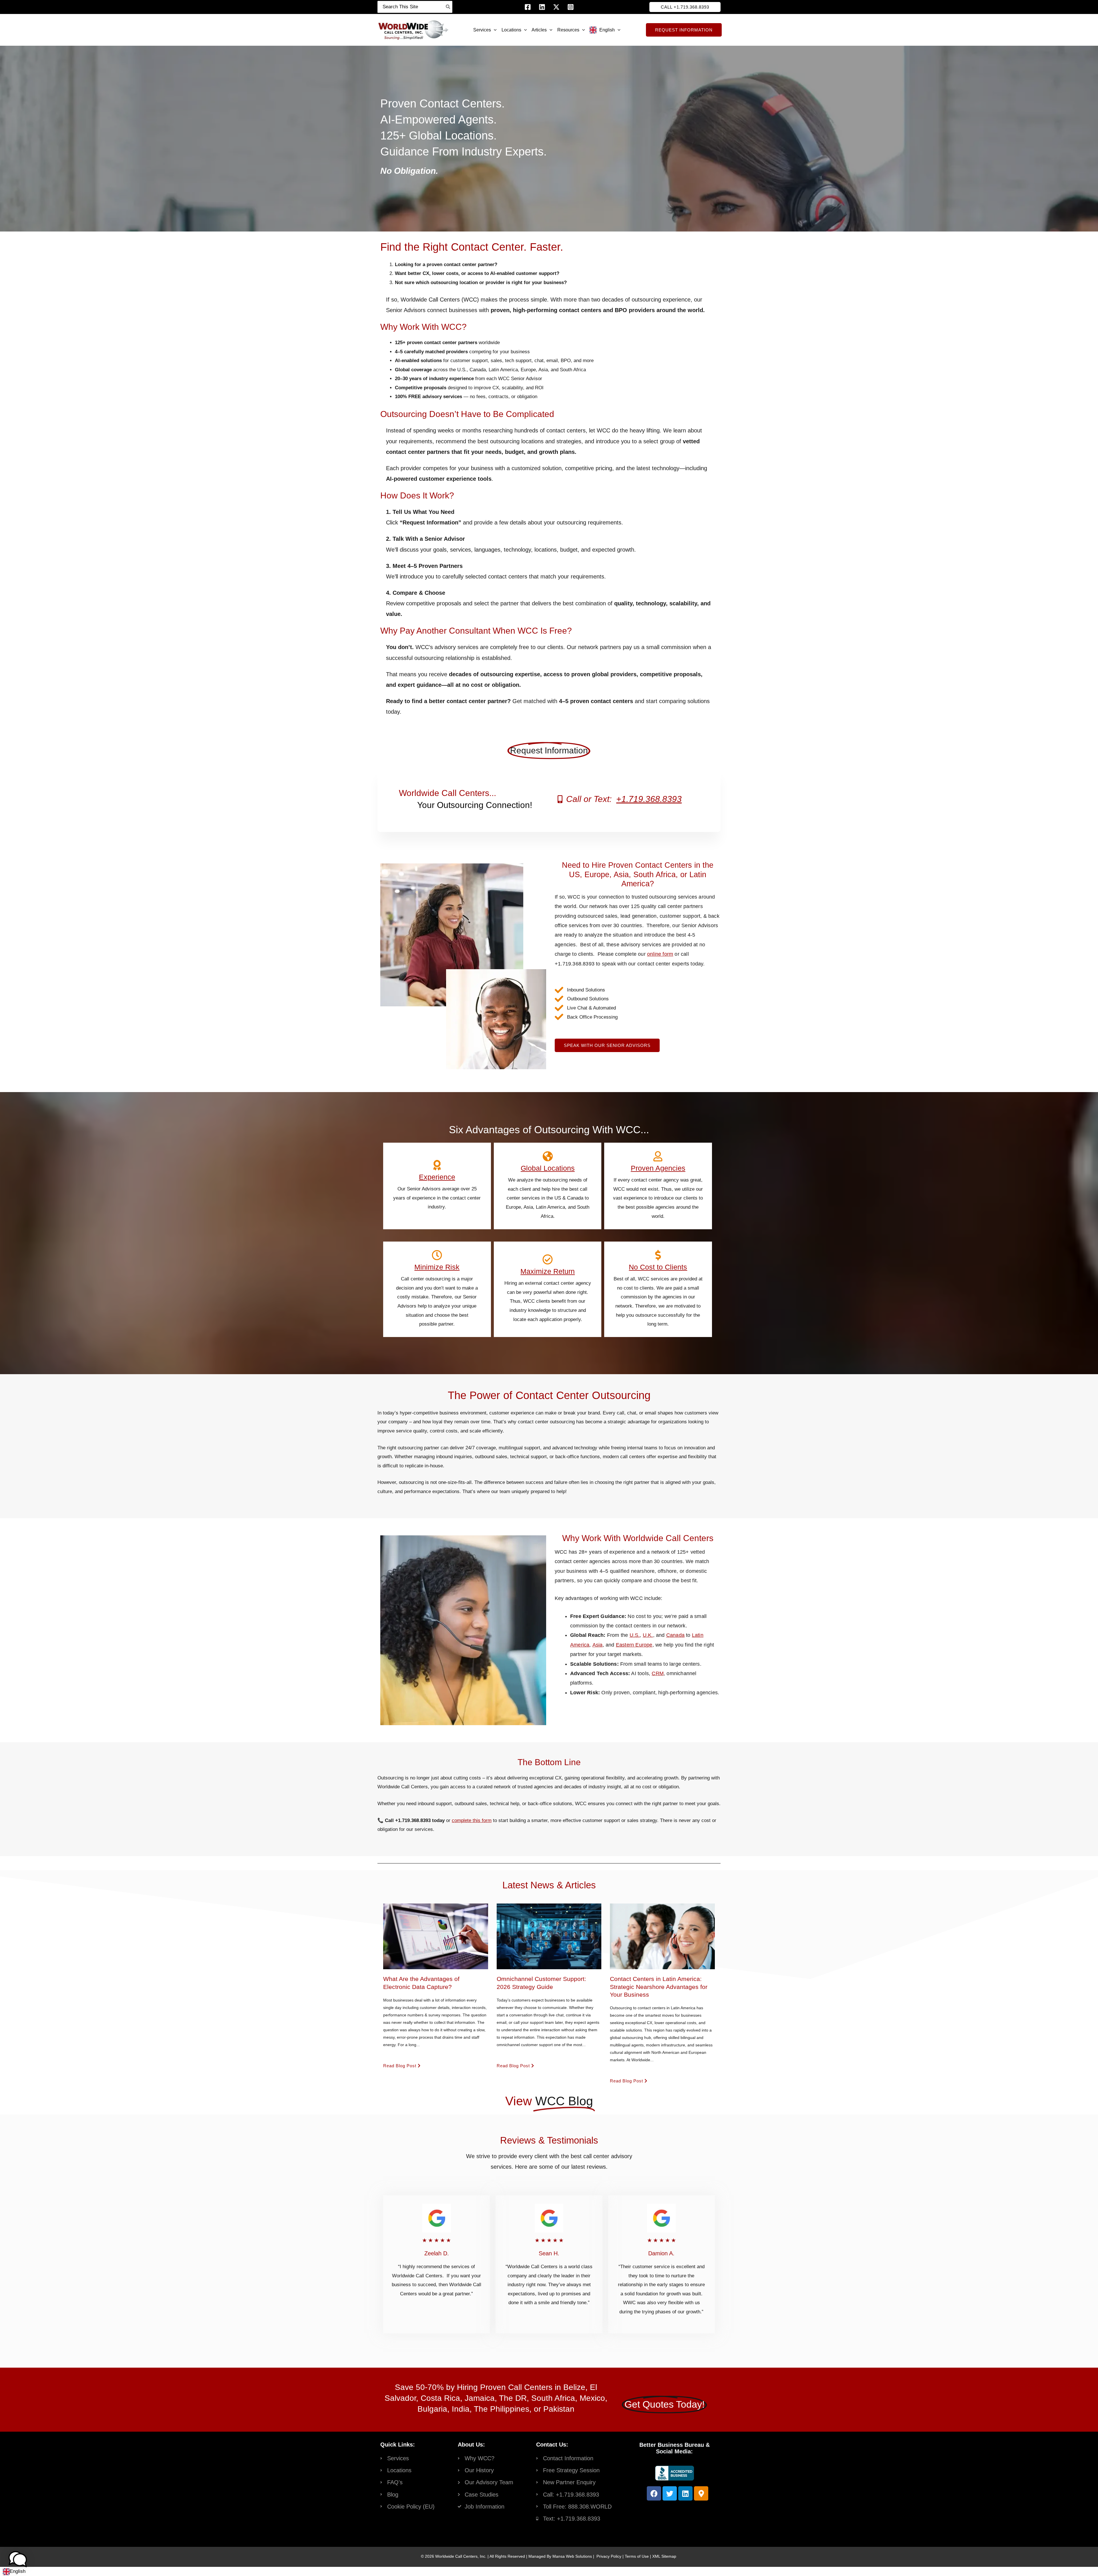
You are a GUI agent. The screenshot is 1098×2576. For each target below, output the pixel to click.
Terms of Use (637, 2556)
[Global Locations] (548, 1156)
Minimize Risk (437, 1267)
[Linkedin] (542, 7)
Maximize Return (548, 1271)
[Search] (448, 7)
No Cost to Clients (658, 1267)
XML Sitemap (664, 2556)
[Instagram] (571, 7)
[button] (685, 7)
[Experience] (437, 1165)
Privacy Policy (609, 2556)
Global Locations (548, 1168)
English (18, 2571)
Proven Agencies (658, 1168)
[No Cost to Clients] (658, 1255)
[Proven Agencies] (658, 1156)
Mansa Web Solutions (572, 2556)
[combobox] (14, 2571)
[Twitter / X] (556, 7)
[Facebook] (528, 7)
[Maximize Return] (548, 1260)
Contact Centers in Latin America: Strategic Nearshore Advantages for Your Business (659, 1987)
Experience (437, 1177)
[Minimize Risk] (437, 1255)
